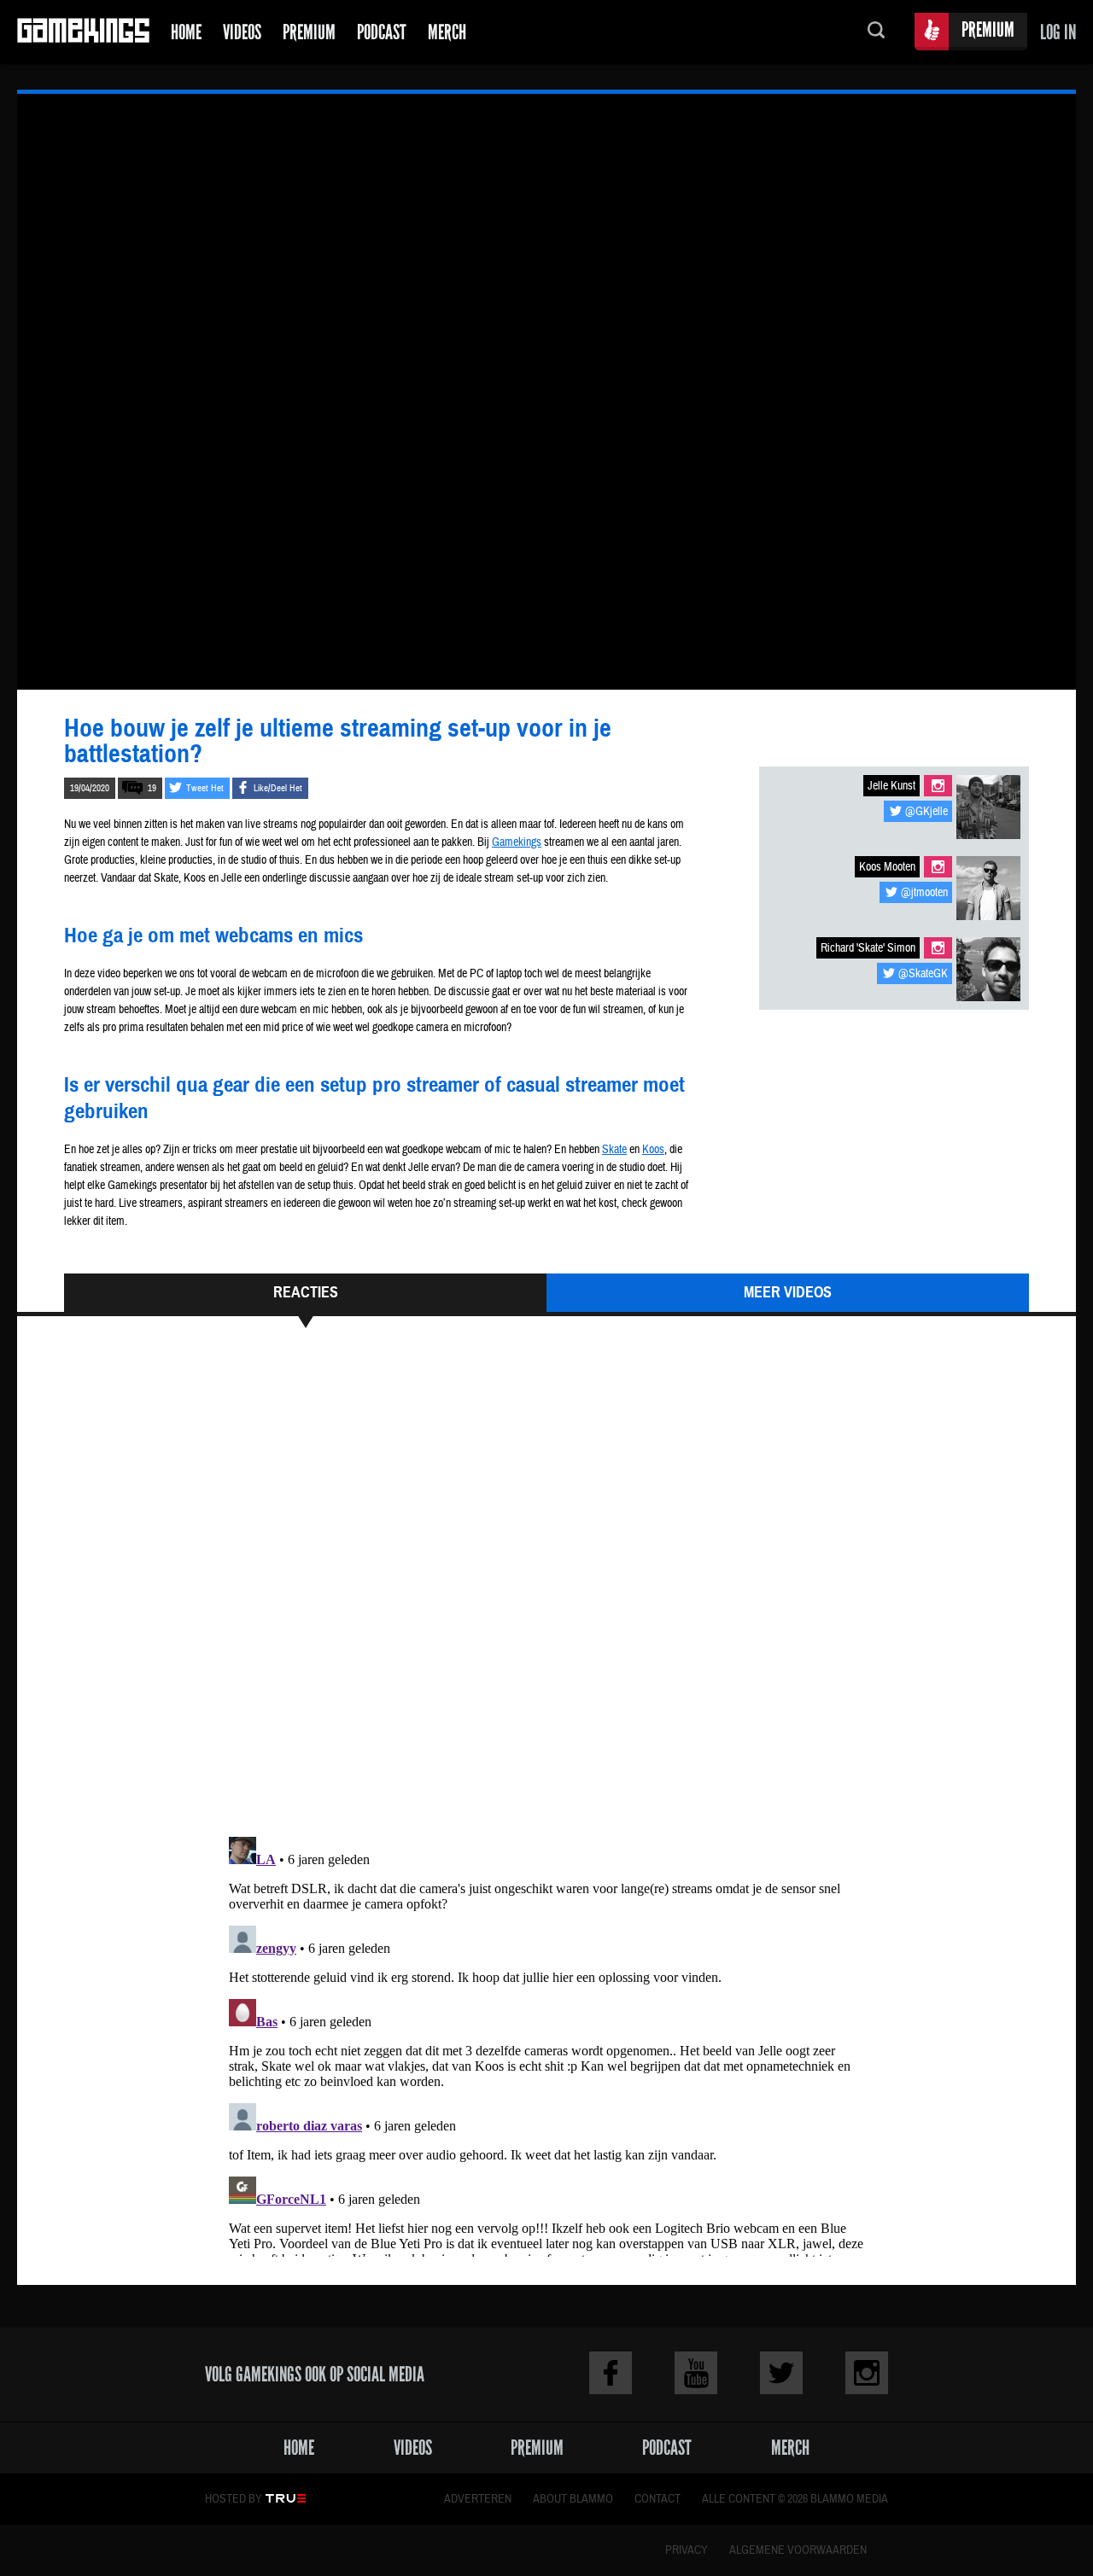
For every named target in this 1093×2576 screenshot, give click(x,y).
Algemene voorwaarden (798, 2550)
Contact (658, 2499)
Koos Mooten (887, 867)
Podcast (382, 32)
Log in (1058, 32)
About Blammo (573, 2499)
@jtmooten (924, 893)
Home (186, 32)
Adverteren (478, 2499)
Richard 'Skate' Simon (868, 948)
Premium (309, 32)
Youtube (696, 2373)
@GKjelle (926, 812)
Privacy (687, 2550)
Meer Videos (788, 1292)
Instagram (938, 786)
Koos (653, 1150)
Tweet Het (205, 788)
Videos (242, 32)
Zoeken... (876, 32)
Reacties (306, 1292)
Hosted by (234, 2499)
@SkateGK (923, 974)
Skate (614, 1150)
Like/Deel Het (278, 788)
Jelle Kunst (891, 786)
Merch (447, 32)
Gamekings (83, 32)
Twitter (781, 2373)
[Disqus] (546, 1590)
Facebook (611, 2373)
